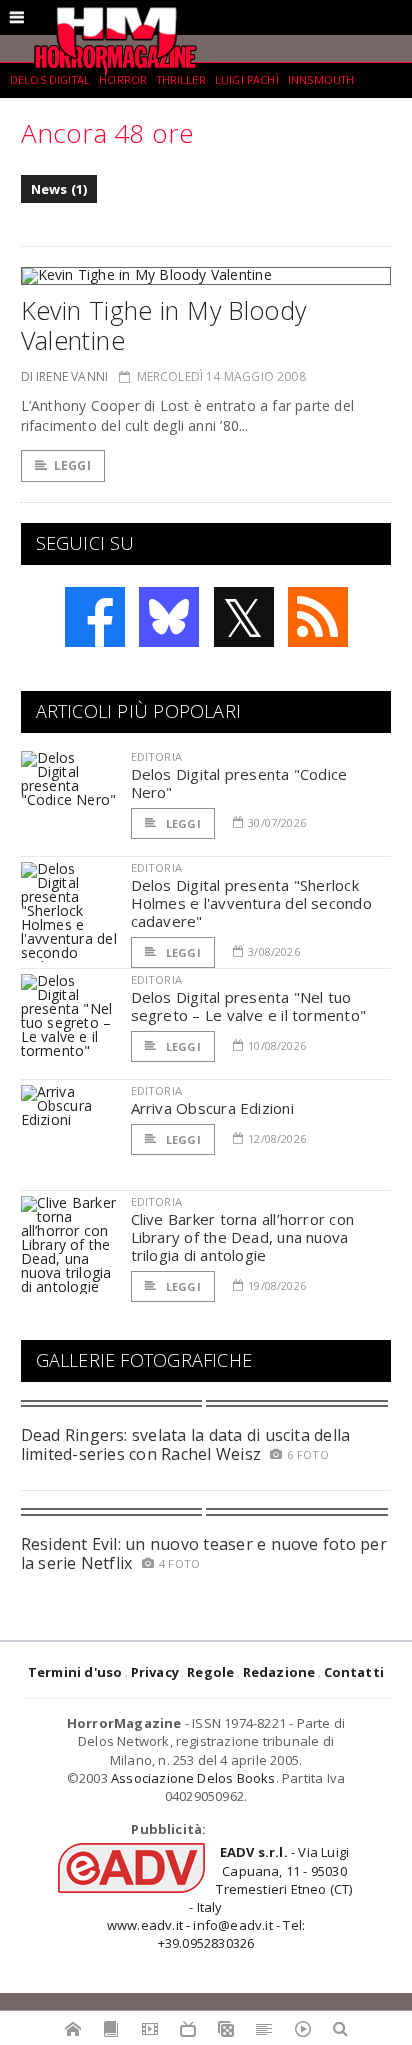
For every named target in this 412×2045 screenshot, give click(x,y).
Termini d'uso (75, 1672)
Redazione (279, 1672)
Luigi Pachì (247, 80)
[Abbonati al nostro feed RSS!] (318, 617)
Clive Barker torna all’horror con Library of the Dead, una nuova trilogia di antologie (242, 1237)
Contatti (354, 1672)
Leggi (72, 465)
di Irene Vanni (65, 376)
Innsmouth (321, 80)
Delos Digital (50, 80)
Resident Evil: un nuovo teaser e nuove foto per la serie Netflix (204, 1553)
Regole (210, 1672)
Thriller (181, 80)
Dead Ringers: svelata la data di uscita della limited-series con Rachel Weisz (186, 1444)
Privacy (155, 1672)
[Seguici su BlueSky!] (169, 617)
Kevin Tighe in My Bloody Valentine (164, 325)
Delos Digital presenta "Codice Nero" (239, 783)
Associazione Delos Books (193, 1778)
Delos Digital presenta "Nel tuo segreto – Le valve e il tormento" (248, 1006)
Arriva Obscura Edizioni (212, 1108)
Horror (123, 80)
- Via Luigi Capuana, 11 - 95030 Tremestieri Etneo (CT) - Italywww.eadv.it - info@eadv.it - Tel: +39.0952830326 (230, 1897)
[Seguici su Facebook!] (95, 617)
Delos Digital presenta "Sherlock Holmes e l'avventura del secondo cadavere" (251, 903)
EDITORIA (156, 756)
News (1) (59, 189)
